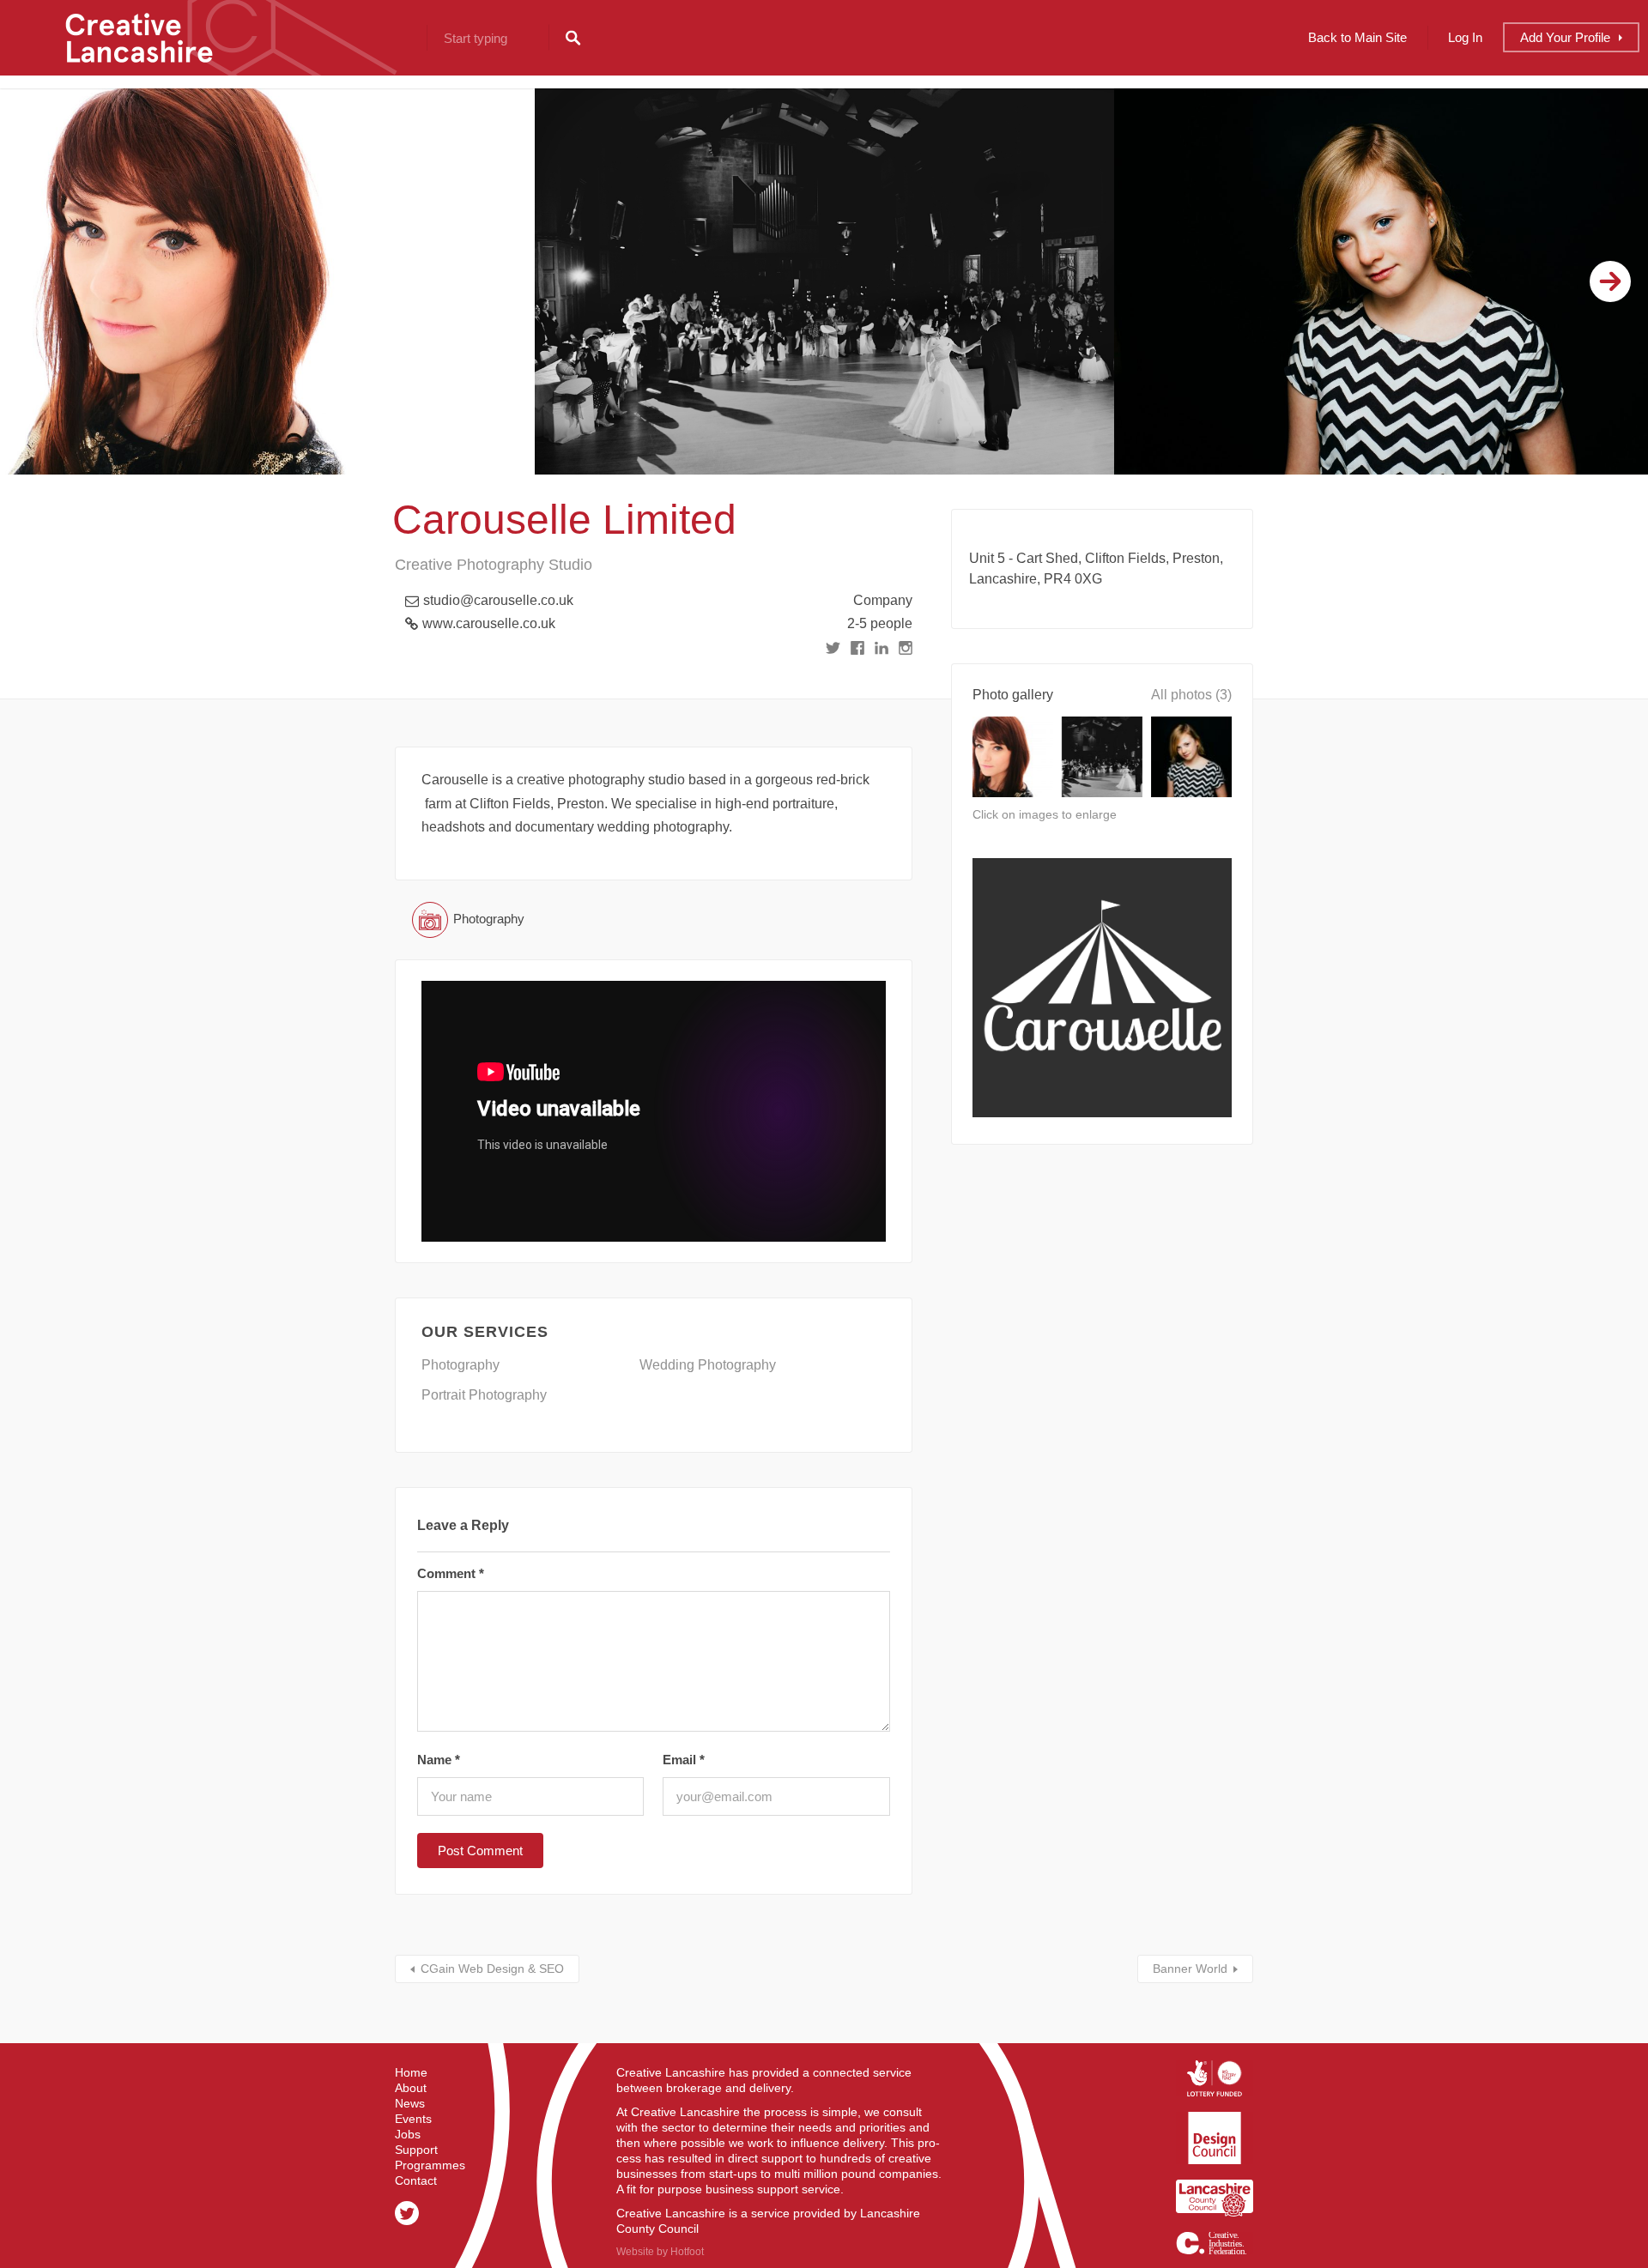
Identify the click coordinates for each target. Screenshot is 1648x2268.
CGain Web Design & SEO (492, 1969)
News (410, 2103)
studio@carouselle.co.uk (498, 600)
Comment (451, 1573)
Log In (1465, 37)
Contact (416, 2180)
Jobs (408, 2134)
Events (413, 2119)
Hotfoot (687, 2252)
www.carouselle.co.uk (489, 623)
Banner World (1190, 1969)
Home (411, 2072)
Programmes (430, 2165)
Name (439, 1760)
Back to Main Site (1357, 37)
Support (416, 2150)
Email (684, 1760)
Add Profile (1565, 37)
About (411, 2088)
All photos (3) (1191, 695)
